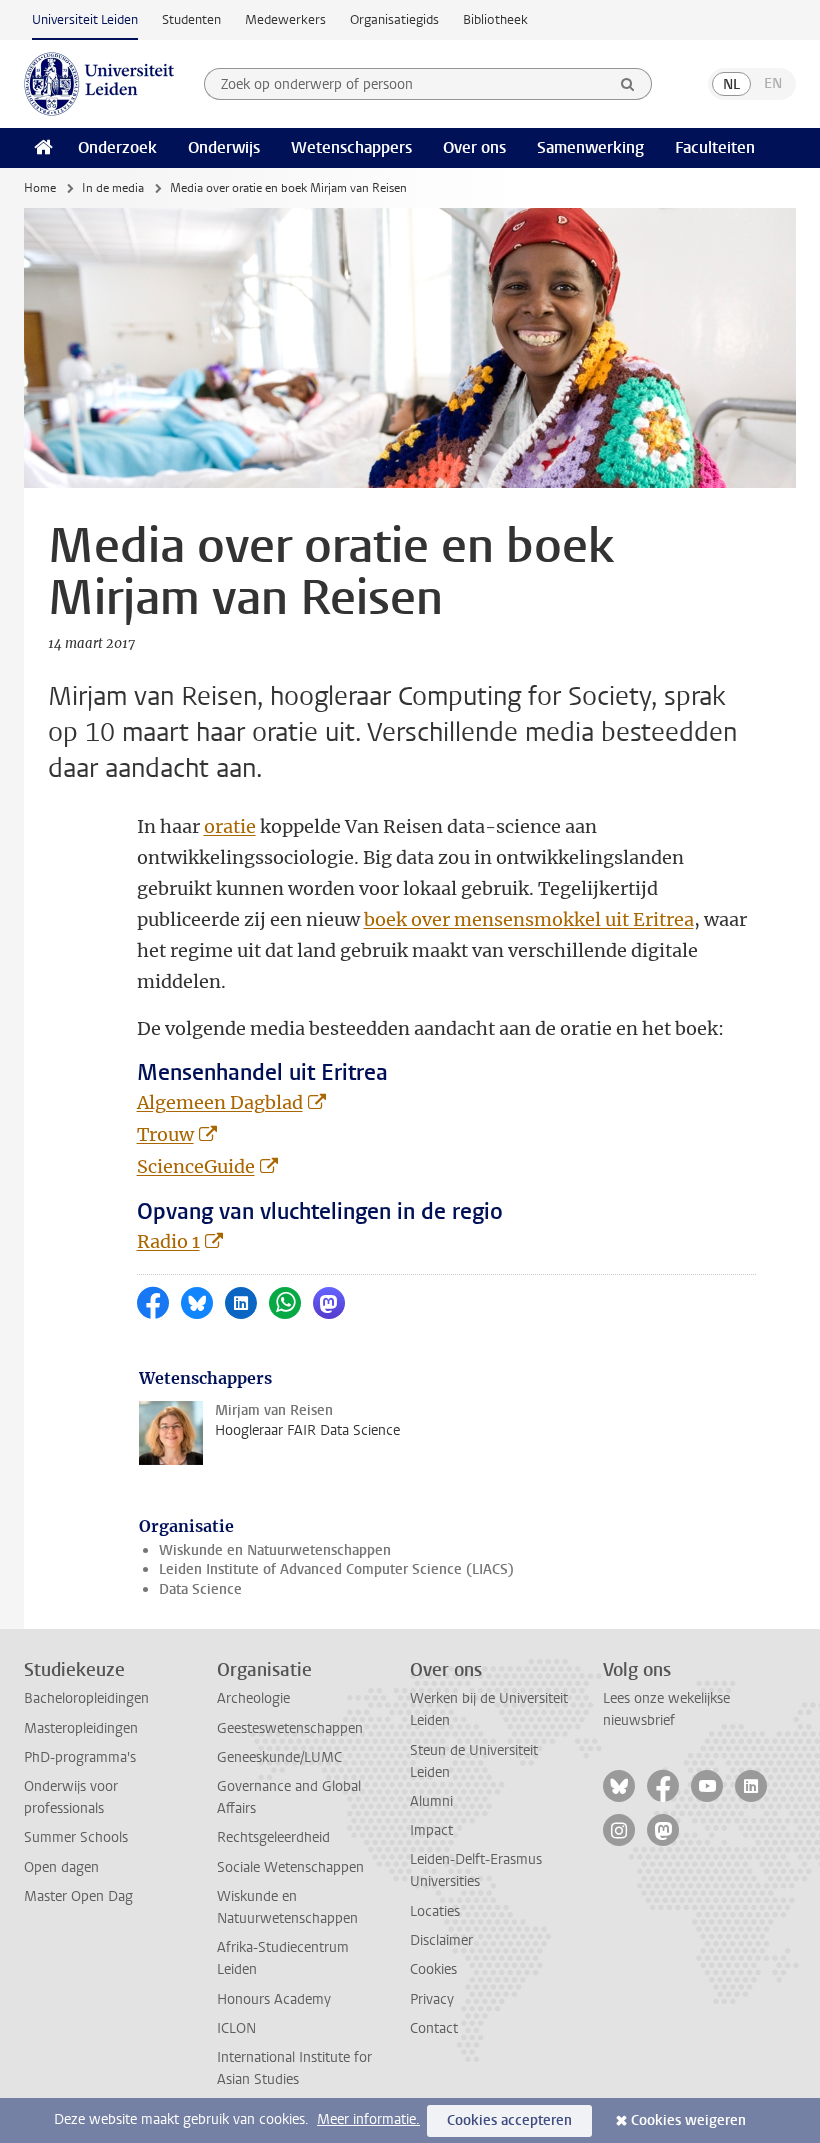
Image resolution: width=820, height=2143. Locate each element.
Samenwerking (590, 147)
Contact (434, 2028)
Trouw (165, 1134)
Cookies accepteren (509, 2120)
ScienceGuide (196, 1166)
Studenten (191, 19)
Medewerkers (285, 19)
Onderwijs (224, 147)
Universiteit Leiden (85, 19)
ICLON (236, 2028)
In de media (113, 188)
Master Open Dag (78, 1896)
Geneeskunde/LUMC (279, 1757)
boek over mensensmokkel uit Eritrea (529, 919)
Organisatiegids (394, 19)
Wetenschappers (351, 147)
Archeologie (253, 1698)
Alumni (431, 1801)
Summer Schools (76, 1837)
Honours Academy (274, 1999)
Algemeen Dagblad (220, 1102)
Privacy (432, 1999)
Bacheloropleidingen (86, 1698)
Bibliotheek (495, 19)
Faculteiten (715, 147)
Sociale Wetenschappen (290, 1867)
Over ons (474, 147)
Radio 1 (168, 1241)
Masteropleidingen (81, 1728)
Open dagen (61, 1867)
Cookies (433, 1969)
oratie (230, 826)
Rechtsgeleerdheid (273, 1837)
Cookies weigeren (688, 2120)
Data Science (200, 1589)
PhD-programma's (80, 1757)
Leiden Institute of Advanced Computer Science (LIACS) (336, 1569)
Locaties (435, 1911)
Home (40, 188)
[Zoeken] (628, 84)
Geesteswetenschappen (290, 1728)
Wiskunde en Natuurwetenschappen (275, 1550)
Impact (431, 1830)
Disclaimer (441, 1940)
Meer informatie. (368, 2119)
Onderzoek (117, 147)
